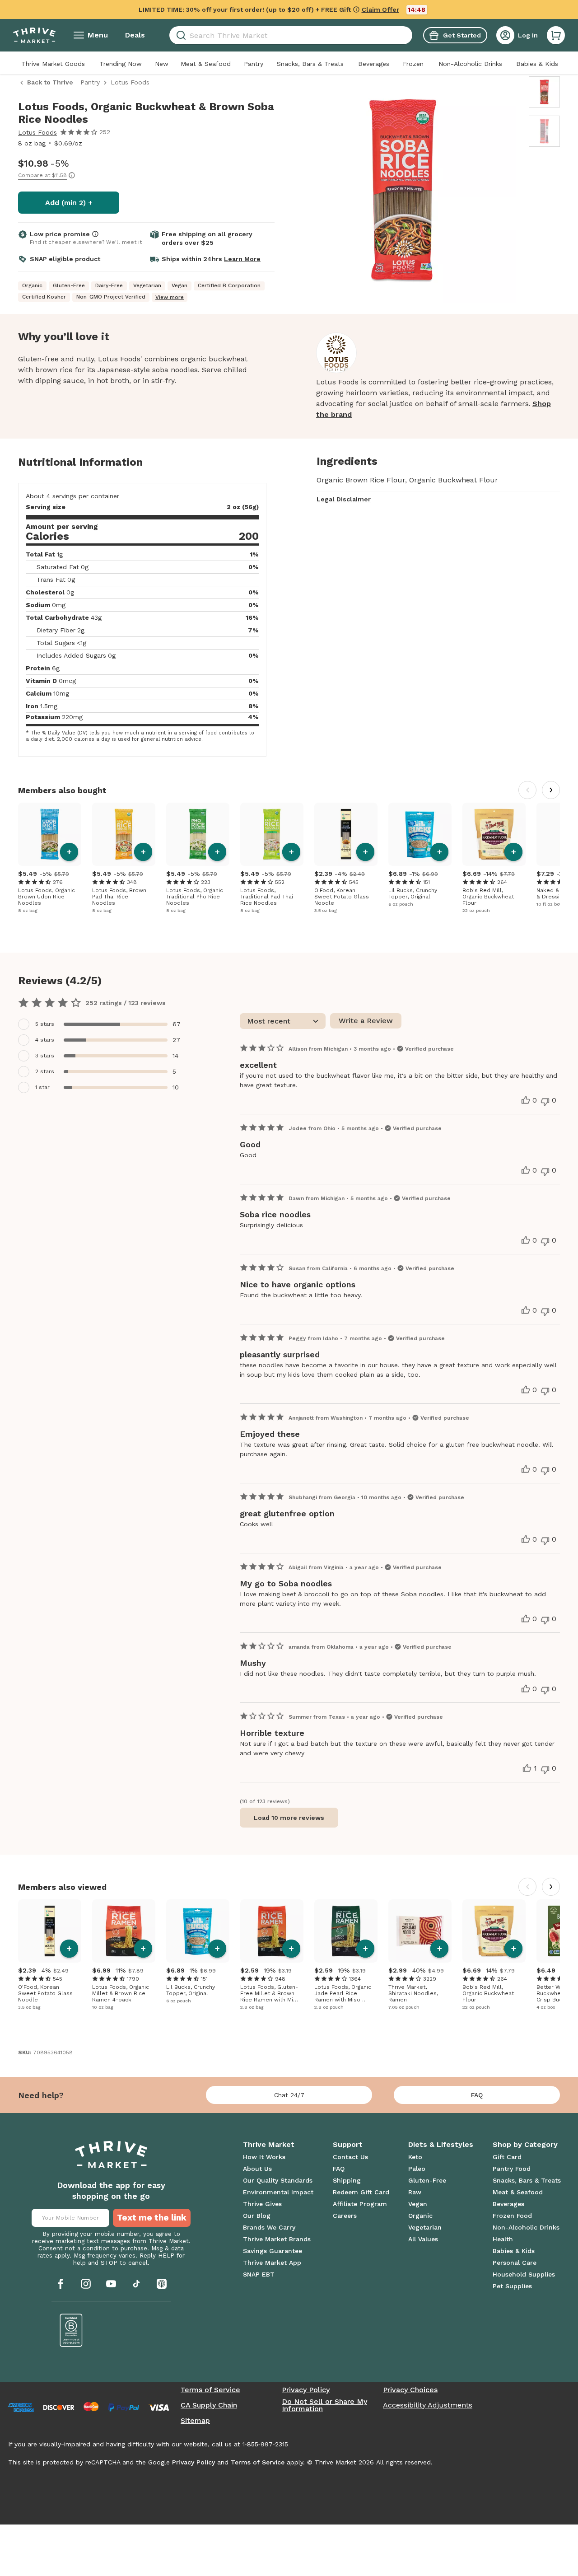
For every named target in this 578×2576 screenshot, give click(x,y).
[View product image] (403, 192)
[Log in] (505, 35)
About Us (257, 2169)
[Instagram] (86, 2284)
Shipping (347, 2180)
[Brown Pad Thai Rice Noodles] (124, 834)
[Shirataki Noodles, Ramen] (420, 1931)
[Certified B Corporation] (71, 2330)
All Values (423, 2239)
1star (42, 1087)
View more (170, 297)
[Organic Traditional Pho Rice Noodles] (198, 834)
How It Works (264, 2157)
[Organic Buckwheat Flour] (494, 834)
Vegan (418, 2204)
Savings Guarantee (273, 2251)
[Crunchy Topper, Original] (420, 834)
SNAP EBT (259, 2274)
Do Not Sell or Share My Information (324, 2405)
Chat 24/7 (289, 2095)
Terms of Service (210, 2390)
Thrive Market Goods (53, 64)
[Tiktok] (136, 2284)
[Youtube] (111, 2284)
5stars (45, 1024)
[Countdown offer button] (289, 9)
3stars (45, 1056)
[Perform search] (179, 35)
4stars (45, 1040)
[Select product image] (544, 92)
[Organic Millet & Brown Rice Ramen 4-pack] (124, 1931)
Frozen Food (512, 2216)
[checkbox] (104, 1024)
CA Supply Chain (209, 2405)
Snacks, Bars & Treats (310, 64)
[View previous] (527, 790)
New (162, 64)
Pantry (254, 64)
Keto (415, 2157)
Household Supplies (524, 2274)
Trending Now (121, 64)
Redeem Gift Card (361, 2192)
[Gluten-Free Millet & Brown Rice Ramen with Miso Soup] (272, 1931)
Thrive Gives (262, 2204)
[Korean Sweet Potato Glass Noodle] (346, 834)
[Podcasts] (162, 2284)
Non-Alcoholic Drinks (470, 64)
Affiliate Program (360, 2204)
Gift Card (507, 2157)
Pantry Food (512, 2169)
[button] (556, 35)
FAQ (477, 2095)
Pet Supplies (512, 2286)
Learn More (242, 259)
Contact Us (350, 2157)
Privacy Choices (410, 2390)
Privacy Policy (306, 2390)
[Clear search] (409, 35)
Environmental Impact (278, 2192)
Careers (345, 2216)
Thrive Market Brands (277, 2239)
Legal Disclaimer (344, 499)
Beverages (374, 64)
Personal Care (515, 2263)
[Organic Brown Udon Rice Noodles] (50, 834)
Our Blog (257, 2216)
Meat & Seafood (206, 64)
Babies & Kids (537, 64)
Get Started (462, 35)
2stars (45, 1071)
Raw (415, 2192)
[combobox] (291, 35)
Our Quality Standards (278, 2180)
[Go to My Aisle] (34, 35)
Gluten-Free (427, 2180)
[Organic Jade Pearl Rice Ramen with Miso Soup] (346, 1931)
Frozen (413, 64)
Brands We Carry (269, 2227)
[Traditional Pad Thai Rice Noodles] (272, 834)
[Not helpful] (545, 1102)
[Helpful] (526, 1100)
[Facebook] (61, 2284)
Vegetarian (425, 2227)
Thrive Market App (272, 2263)
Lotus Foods (37, 132)
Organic (420, 2216)
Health (503, 2239)
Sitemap (195, 2421)
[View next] (551, 790)
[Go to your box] (556, 35)
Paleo (417, 2169)
